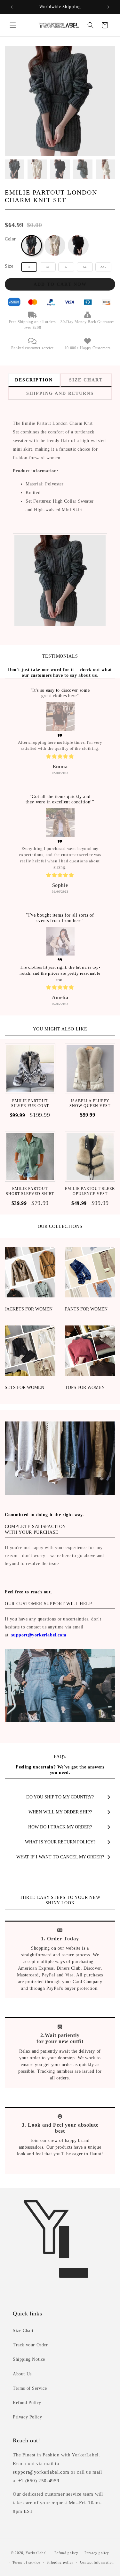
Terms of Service (30, 2388)
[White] (55, 245)
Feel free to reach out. (28, 1592)
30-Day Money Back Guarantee (88, 322)
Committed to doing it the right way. (44, 1515)
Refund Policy (27, 2403)
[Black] (78, 245)
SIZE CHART (86, 380)
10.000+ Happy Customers (88, 348)
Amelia (60, 997)
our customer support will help (48, 1604)
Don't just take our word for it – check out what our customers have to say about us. (60, 672)
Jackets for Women (29, 1309)
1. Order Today (60, 1939)
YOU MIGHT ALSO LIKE (60, 1029)
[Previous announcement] (12, 7)
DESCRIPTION (34, 380)
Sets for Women (24, 1388)
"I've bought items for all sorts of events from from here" (60, 918)
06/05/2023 (60, 1004)
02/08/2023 (60, 773)
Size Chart (23, 2331)
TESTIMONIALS (60, 656)
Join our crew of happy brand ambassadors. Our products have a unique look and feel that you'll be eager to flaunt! (60, 2147)
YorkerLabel (36, 2553)
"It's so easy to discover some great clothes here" (60, 693)
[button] (13, 25)
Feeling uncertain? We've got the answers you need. (60, 1770)
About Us (22, 2374)
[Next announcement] (108, 7)
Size (9, 266)
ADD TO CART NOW (60, 284)
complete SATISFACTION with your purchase (35, 1529)
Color (10, 239)
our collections (60, 1226)
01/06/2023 (60, 892)
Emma (60, 767)
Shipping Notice (29, 2359)
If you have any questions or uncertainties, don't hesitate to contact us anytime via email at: (53, 1627)
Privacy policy (97, 2553)
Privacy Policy (27, 2417)
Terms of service (26, 2562)
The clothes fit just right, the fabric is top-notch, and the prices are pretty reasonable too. (60, 973)
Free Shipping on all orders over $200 (32, 325)
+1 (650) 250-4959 (39, 2481)
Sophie (60, 885)
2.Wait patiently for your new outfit (60, 2038)
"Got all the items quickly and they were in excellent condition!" (60, 799)
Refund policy (66, 2553)
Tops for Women (85, 1388)
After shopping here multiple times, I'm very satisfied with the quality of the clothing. (60, 745)
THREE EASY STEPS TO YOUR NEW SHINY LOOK (60, 1900)
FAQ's (60, 1757)
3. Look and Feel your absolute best (60, 2128)
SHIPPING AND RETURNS (60, 393)
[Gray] (32, 245)
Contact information (97, 2562)
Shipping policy (60, 2562)
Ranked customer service (32, 348)
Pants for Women (86, 1309)
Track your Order (30, 2345)
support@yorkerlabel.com (39, 1635)
